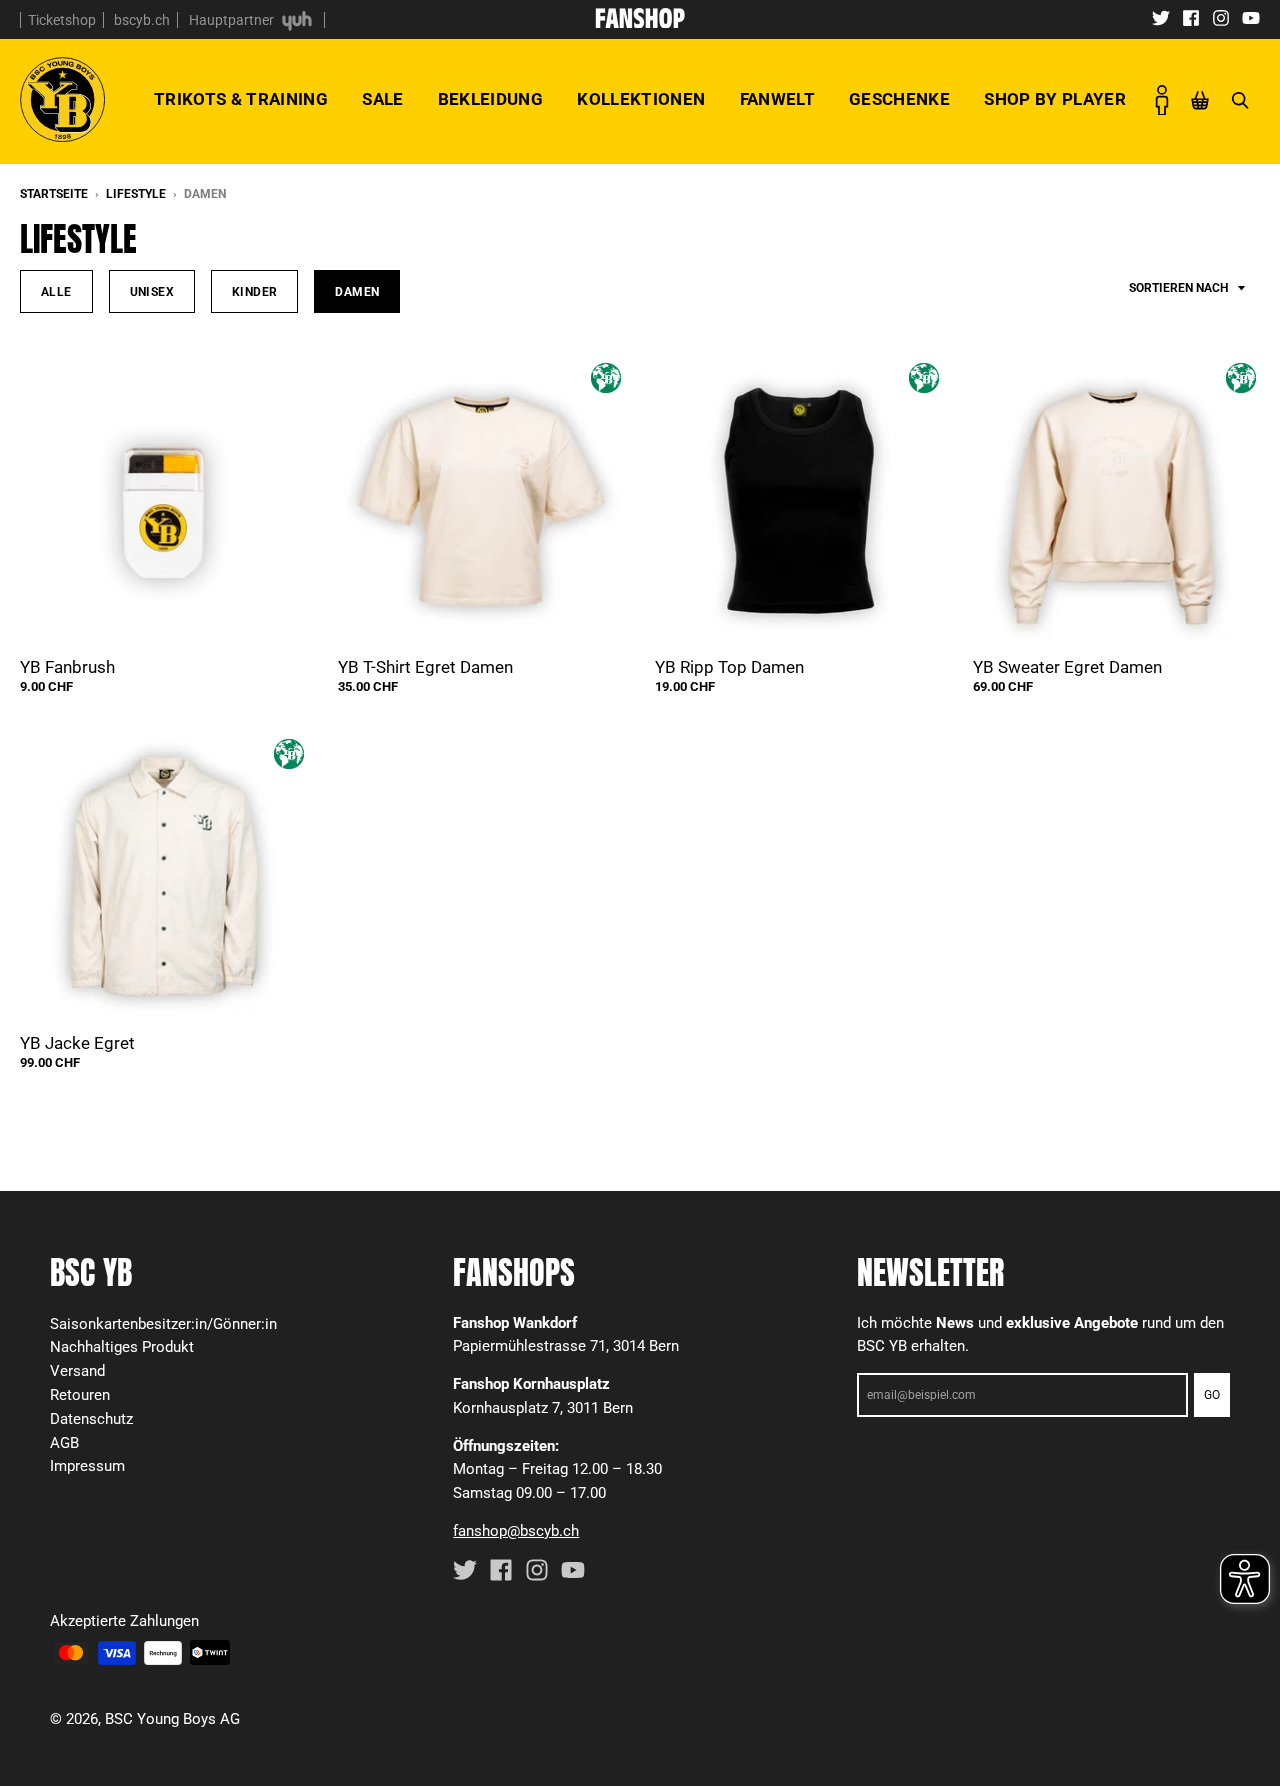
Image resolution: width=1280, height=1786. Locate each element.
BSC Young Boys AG (172, 1719)
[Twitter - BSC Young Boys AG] (1161, 17)
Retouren (80, 1395)
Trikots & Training (241, 99)
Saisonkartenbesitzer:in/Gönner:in (163, 1324)
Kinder (254, 291)
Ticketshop (62, 20)
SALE (382, 99)
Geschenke (899, 99)
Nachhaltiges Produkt (122, 1347)
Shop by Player (1055, 99)
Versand (77, 1371)
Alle (56, 291)
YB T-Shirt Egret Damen (425, 667)
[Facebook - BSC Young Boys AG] (1191, 17)
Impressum (87, 1466)
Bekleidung (490, 99)
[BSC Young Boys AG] (640, 22)
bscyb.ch (142, 20)
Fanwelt (777, 99)
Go (1212, 1395)
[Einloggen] (1162, 100)
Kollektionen (641, 99)
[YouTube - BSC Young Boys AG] (1251, 17)
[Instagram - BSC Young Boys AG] (1221, 17)
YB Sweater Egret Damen (1067, 667)
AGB (64, 1443)
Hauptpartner (233, 20)
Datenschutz (91, 1419)
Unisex (152, 291)
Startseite (54, 194)
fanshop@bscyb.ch (516, 1531)
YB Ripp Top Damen (729, 667)
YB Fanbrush (67, 667)
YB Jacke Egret (77, 1043)
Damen (357, 291)
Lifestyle (136, 194)
